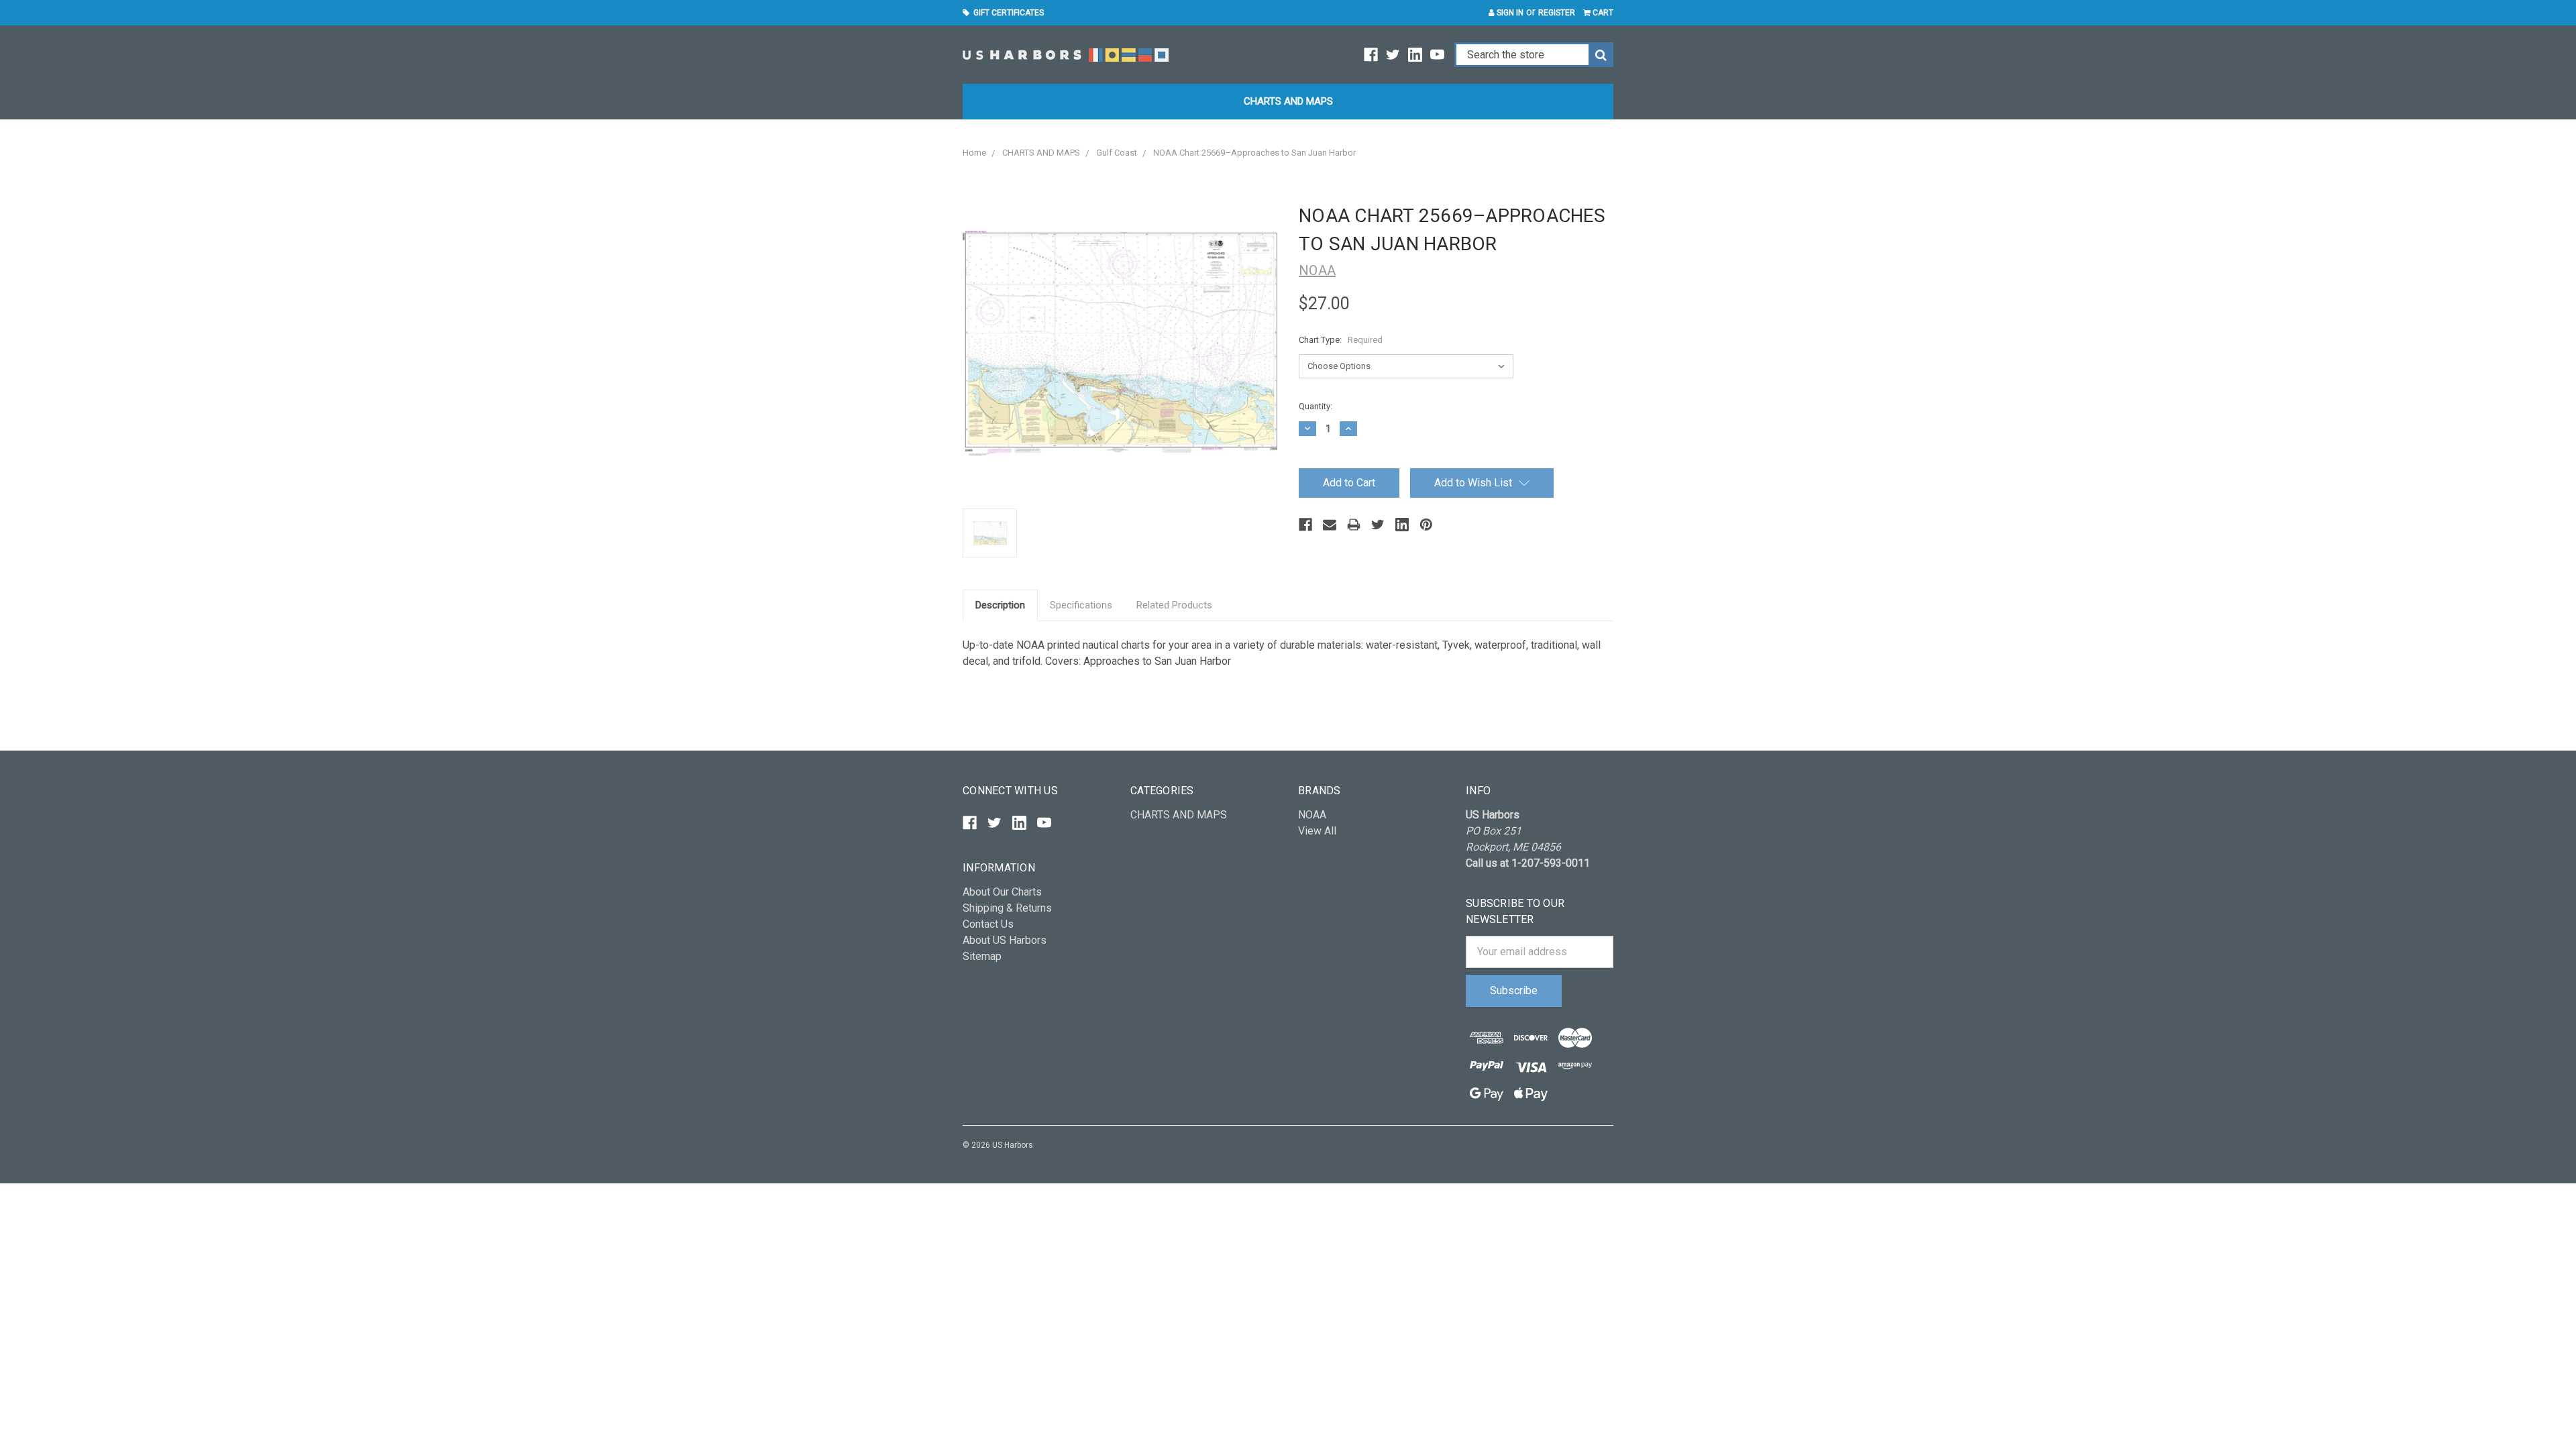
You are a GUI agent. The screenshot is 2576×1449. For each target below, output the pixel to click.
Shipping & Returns (1007, 908)
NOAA (1312, 815)
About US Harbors (1005, 940)
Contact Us (988, 924)
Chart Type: (1341, 340)
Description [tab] (1000, 605)
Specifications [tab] (1081, 605)
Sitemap (982, 956)
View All (1317, 831)
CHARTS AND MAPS (1288, 101)
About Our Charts (1002, 892)
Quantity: (1316, 406)
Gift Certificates (1007, 13)
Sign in (1509, 13)
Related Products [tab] (1174, 605)
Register (1557, 13)
